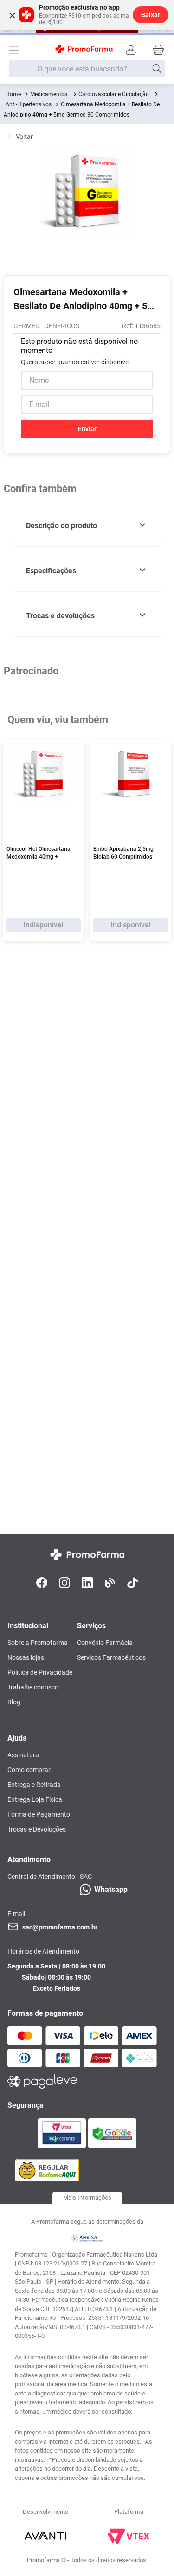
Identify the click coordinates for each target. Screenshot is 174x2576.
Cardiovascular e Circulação (114, 94)
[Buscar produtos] (157, 69)
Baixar (151, 15)
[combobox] (87, 69)
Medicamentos (49, 94)
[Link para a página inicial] (13, 94)
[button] (87, 526)
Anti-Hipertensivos (29, 104)
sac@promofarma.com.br (60, 1927)
